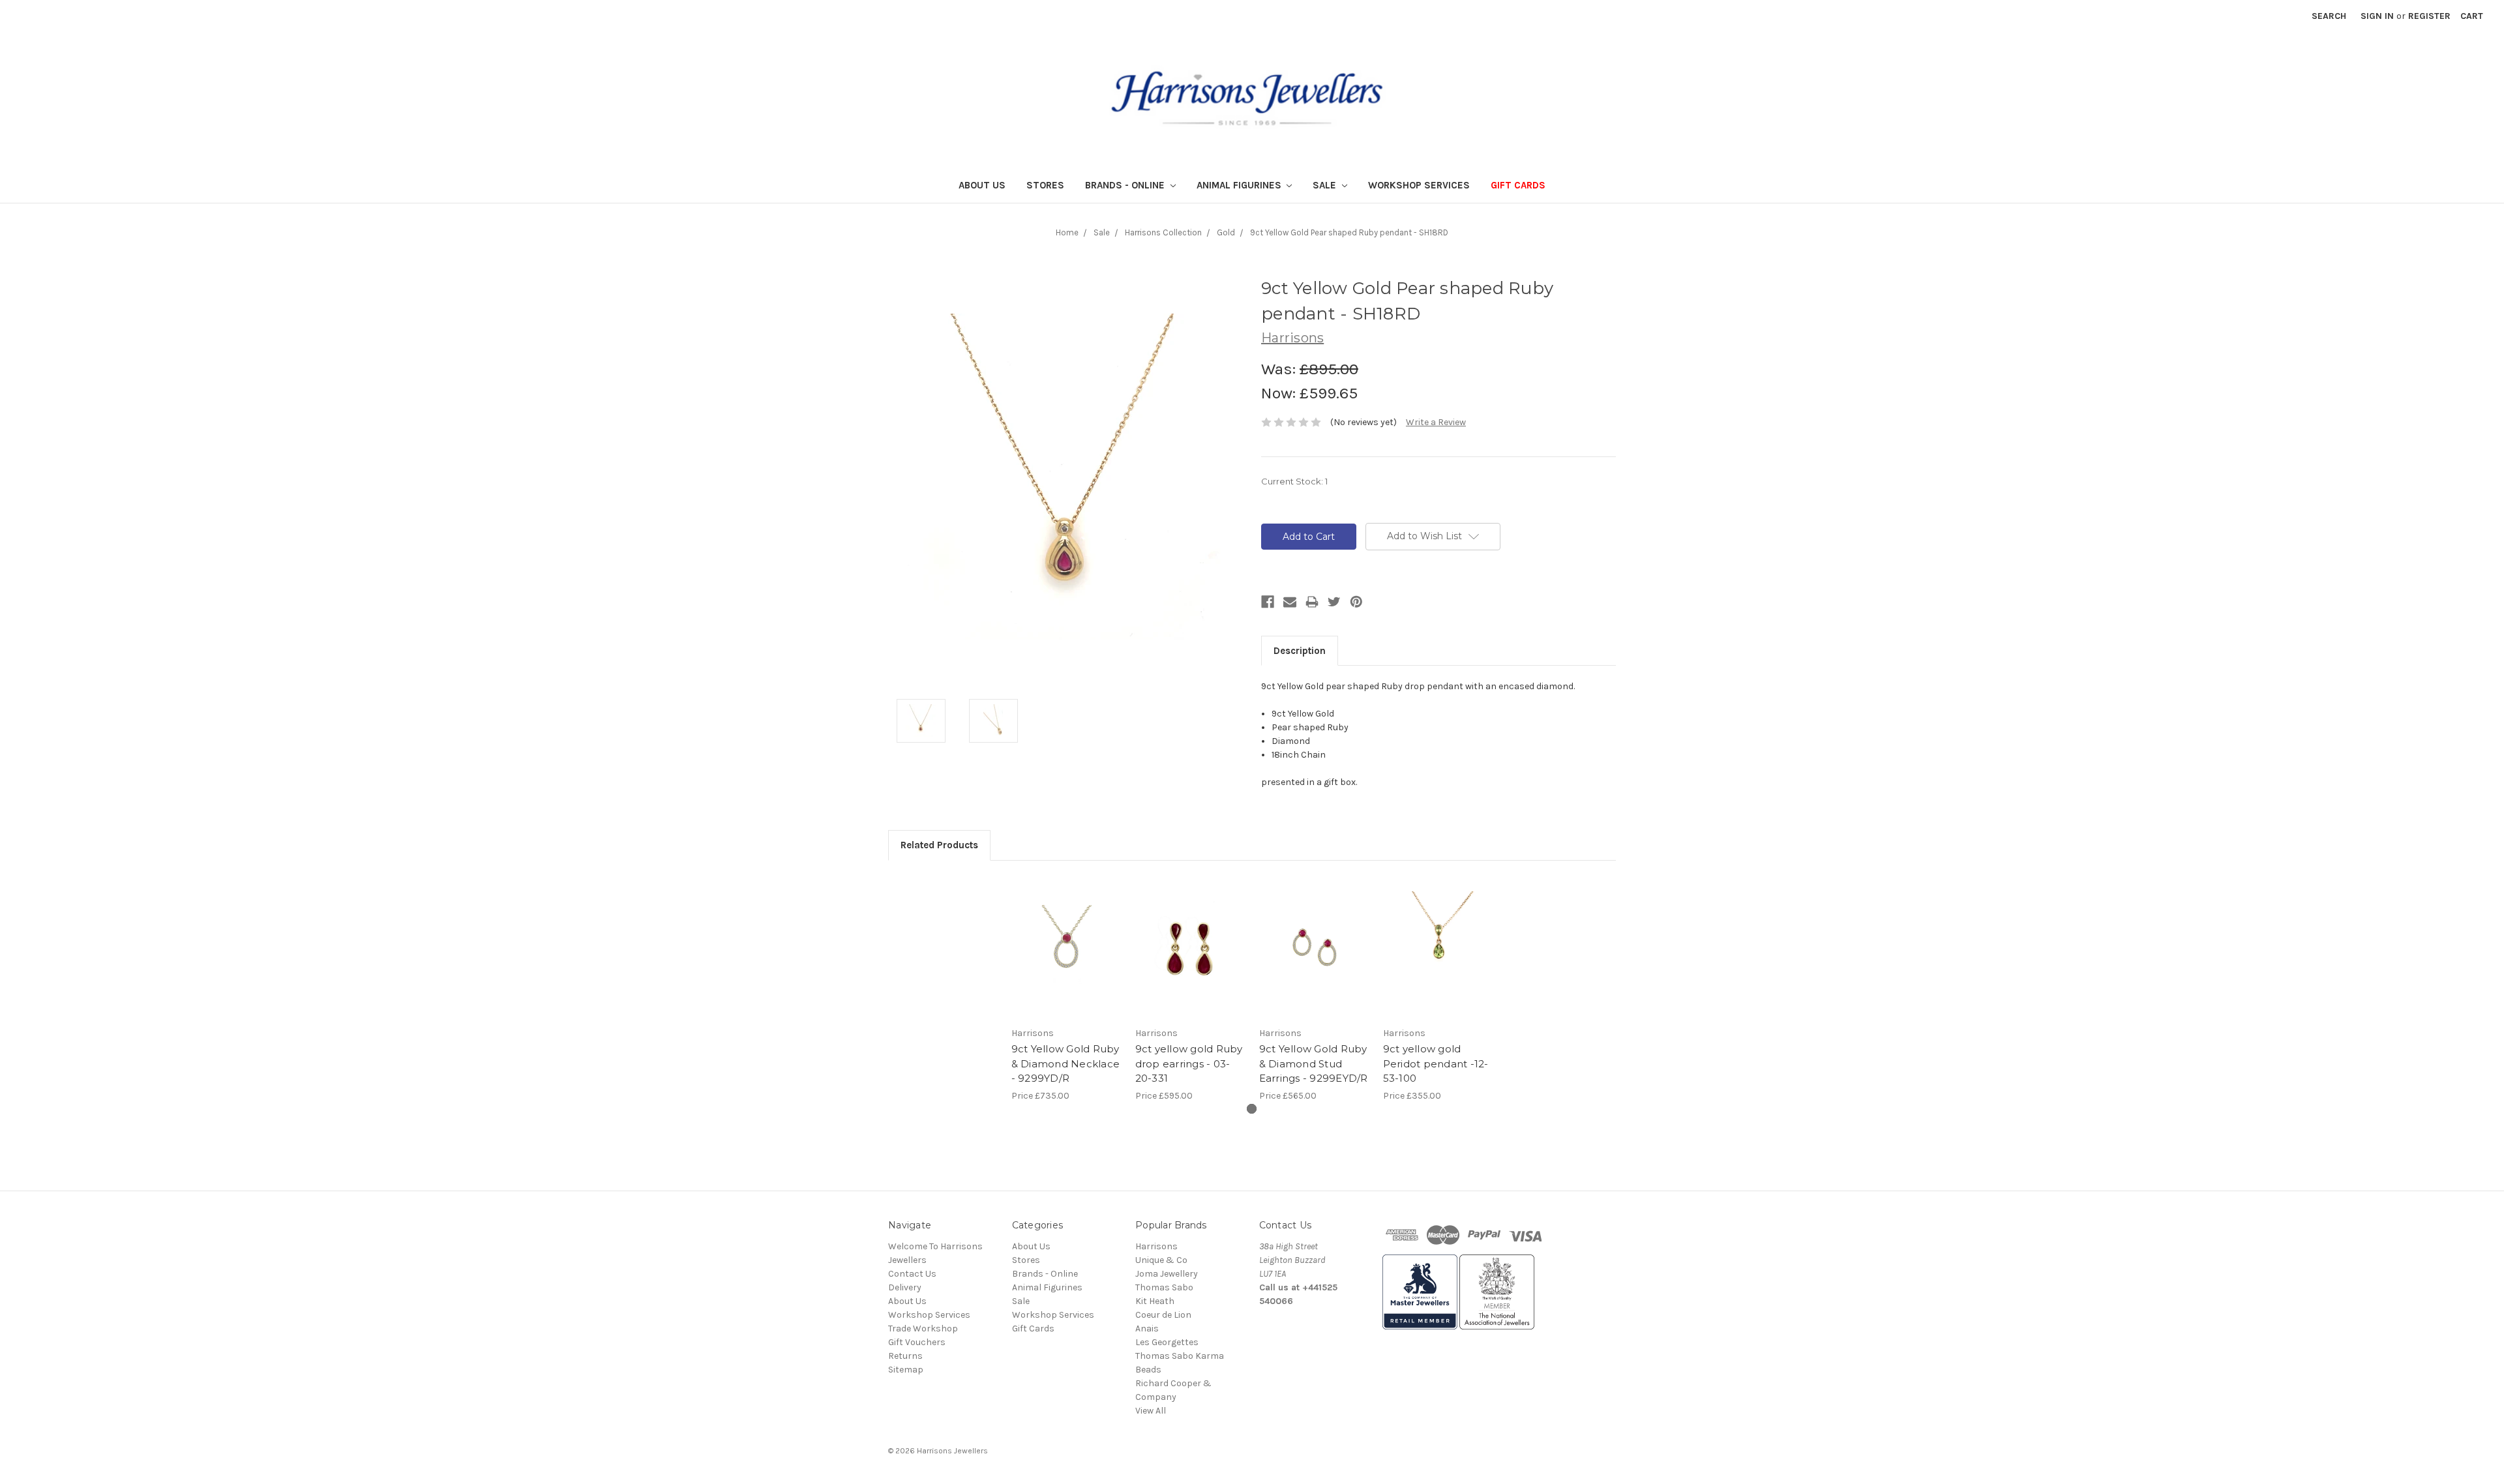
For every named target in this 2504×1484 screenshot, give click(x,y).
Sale (1326, 185)
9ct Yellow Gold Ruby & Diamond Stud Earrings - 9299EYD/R (1314, 1063)
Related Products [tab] (939, 845)
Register (2429, 16)
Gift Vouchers (917, 1342)
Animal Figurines (1240, 185)
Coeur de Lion (1163, 1315)
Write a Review (1436, 422)
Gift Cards (1518, 185)
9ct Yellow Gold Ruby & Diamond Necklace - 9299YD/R (1066, 1063)
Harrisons (1156, 1246)
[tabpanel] (1066, 988)
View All (1151, 1411)
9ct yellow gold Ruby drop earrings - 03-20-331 (1189, 1063)
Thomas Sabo (1164, 1287)
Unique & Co (1161, 1260)
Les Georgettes (1167, 1342)
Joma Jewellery (1167, 1274)
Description (1300, 651)
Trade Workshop (923, 1328)
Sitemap (906, 1370)
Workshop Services (1419, 185)
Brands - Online (1126, 185)
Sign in (2377, 16)
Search (2329, 16)
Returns (905, 1356)
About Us (982, 185)
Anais (1147, 1328)
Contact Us (912, 1274)
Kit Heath (1155, 1301)
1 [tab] (1252, 1109)
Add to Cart (1066, 947)
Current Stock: (1294, 481)
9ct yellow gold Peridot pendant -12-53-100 (1436, 1063)
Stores (1045, 185)
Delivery (905, 1287)
